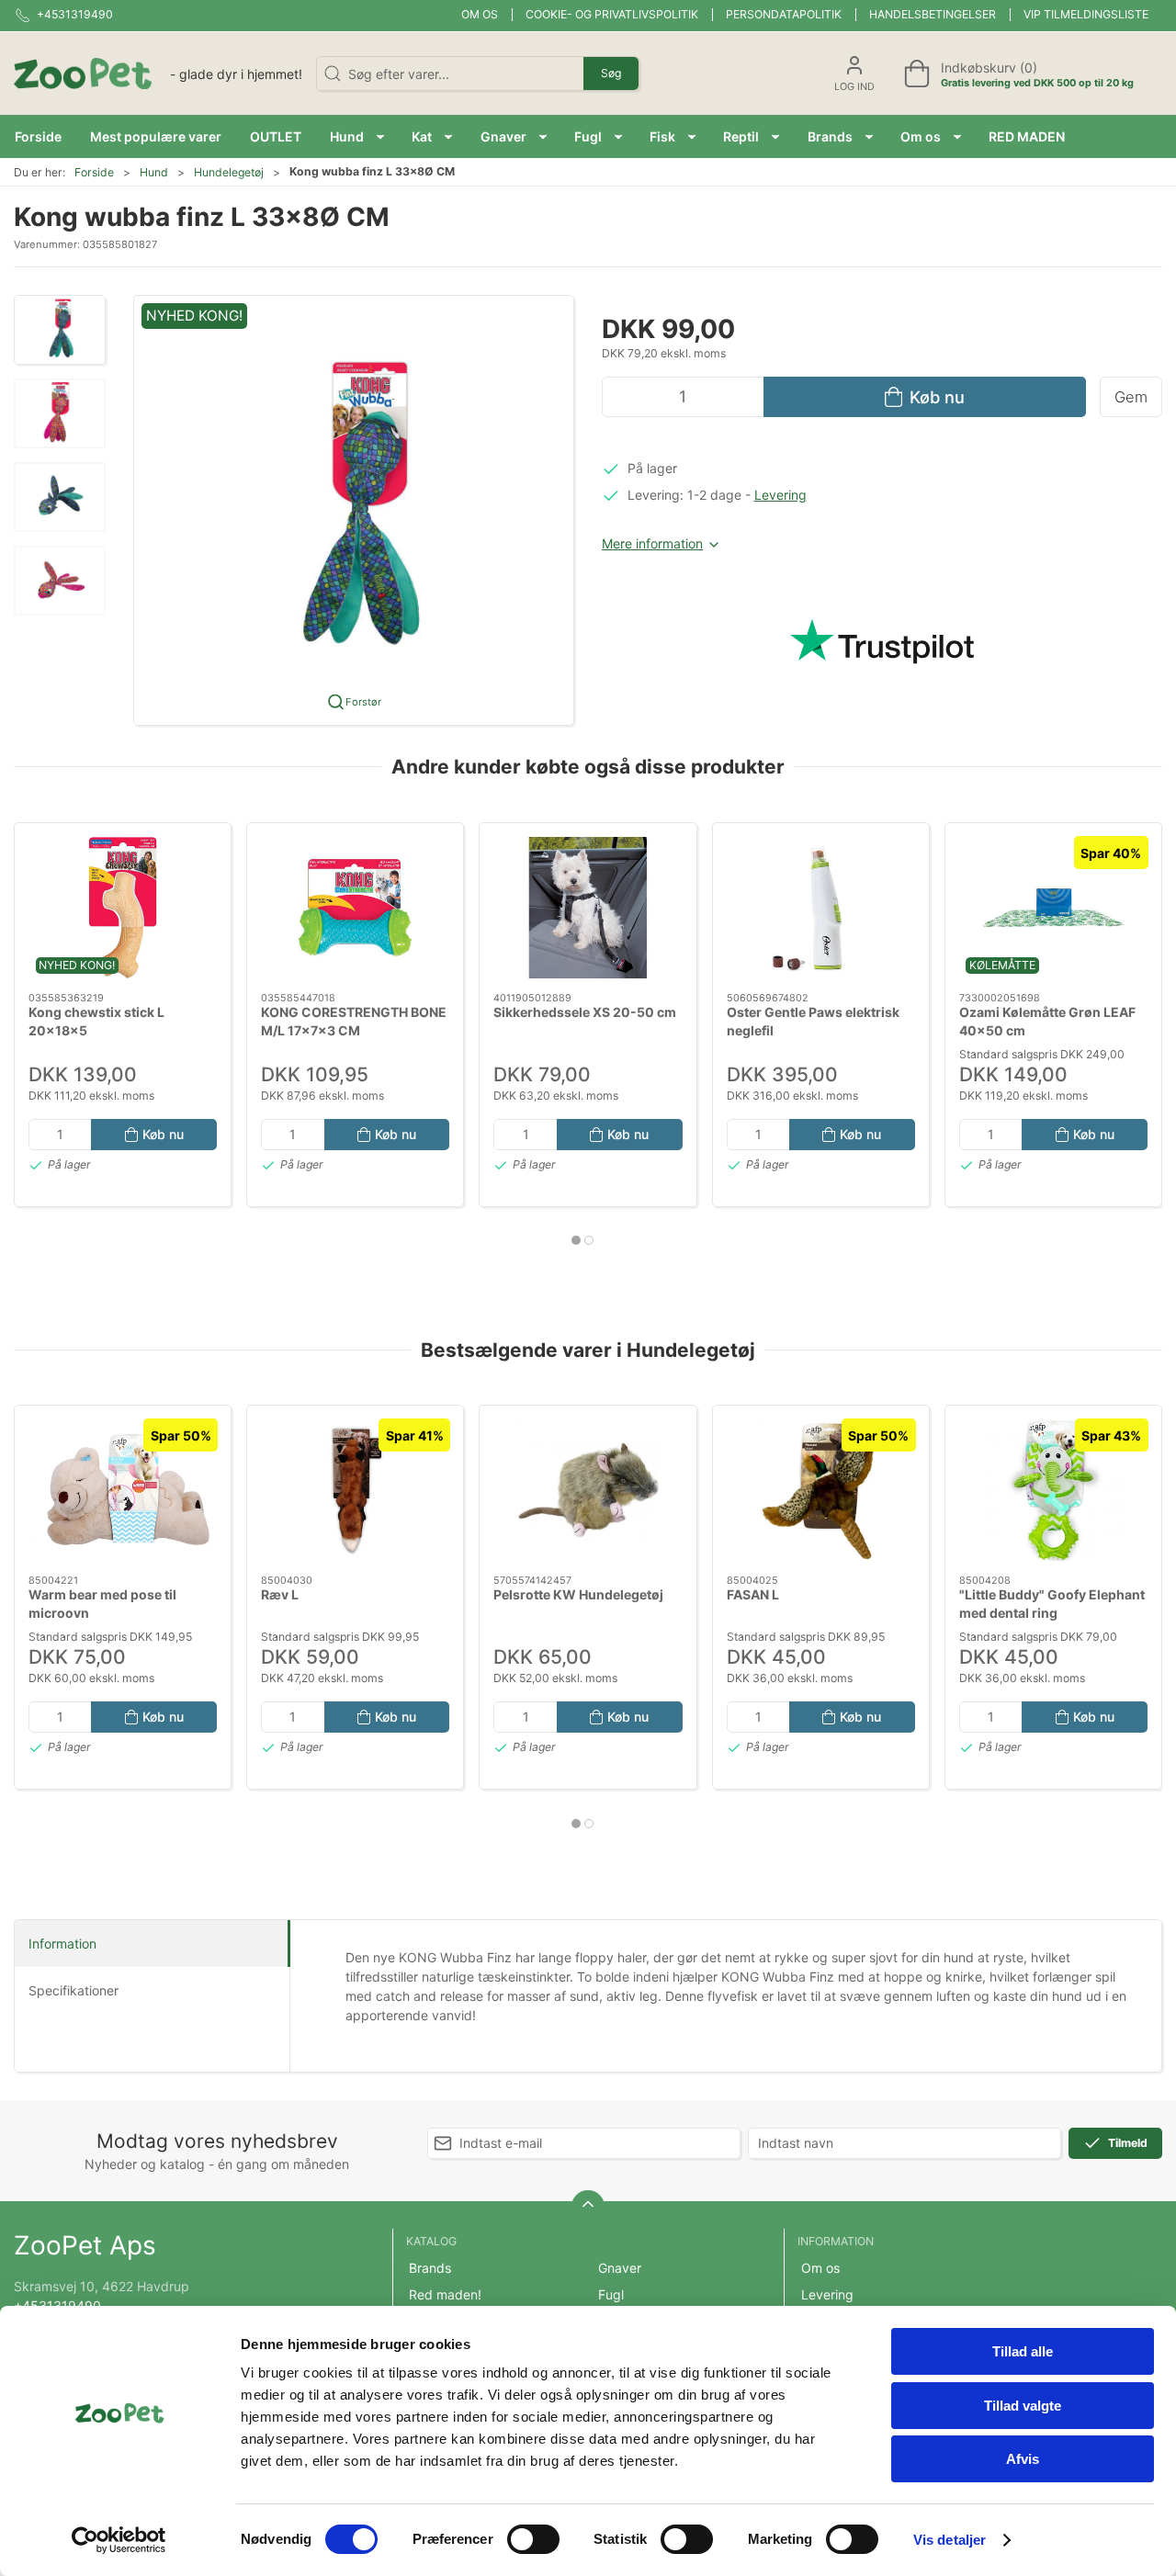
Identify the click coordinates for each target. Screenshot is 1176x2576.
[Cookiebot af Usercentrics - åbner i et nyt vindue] (119, 2540)
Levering (780, 495)
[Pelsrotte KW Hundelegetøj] (588, 1490)
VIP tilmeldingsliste (1086, 14)
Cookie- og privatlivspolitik (612, 14)
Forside (94, 172)
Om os (480, 14)
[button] (357, 136)
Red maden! (445, 2294)
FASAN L (753, 1594)
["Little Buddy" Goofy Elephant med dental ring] (1053, 1490)
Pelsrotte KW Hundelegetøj (578, 1594)
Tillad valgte (1023, 2406)
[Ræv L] (355, 1490)
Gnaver (620, 2268)
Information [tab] (62, 1943)
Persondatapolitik (784, 14)
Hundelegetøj (229, 172)
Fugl (611, 2294)
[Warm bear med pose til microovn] (123, 1490)
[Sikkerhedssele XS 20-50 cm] (588, 908)
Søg (611, 73)
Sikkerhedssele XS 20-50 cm (585, 1012)
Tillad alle (1023, 2351)
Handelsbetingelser (933, 14)
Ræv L (280, 1594)
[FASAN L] (821, 1490)
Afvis (1023, 2459)
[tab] (576, 1240)
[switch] (533, 2539)
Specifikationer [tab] (73, 1990)
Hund (154, 172)
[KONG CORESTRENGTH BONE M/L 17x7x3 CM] (355, 908)
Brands (430, 2268)
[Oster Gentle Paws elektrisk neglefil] (821, 908)
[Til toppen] (588, 2207)
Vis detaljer (950, 2540)
